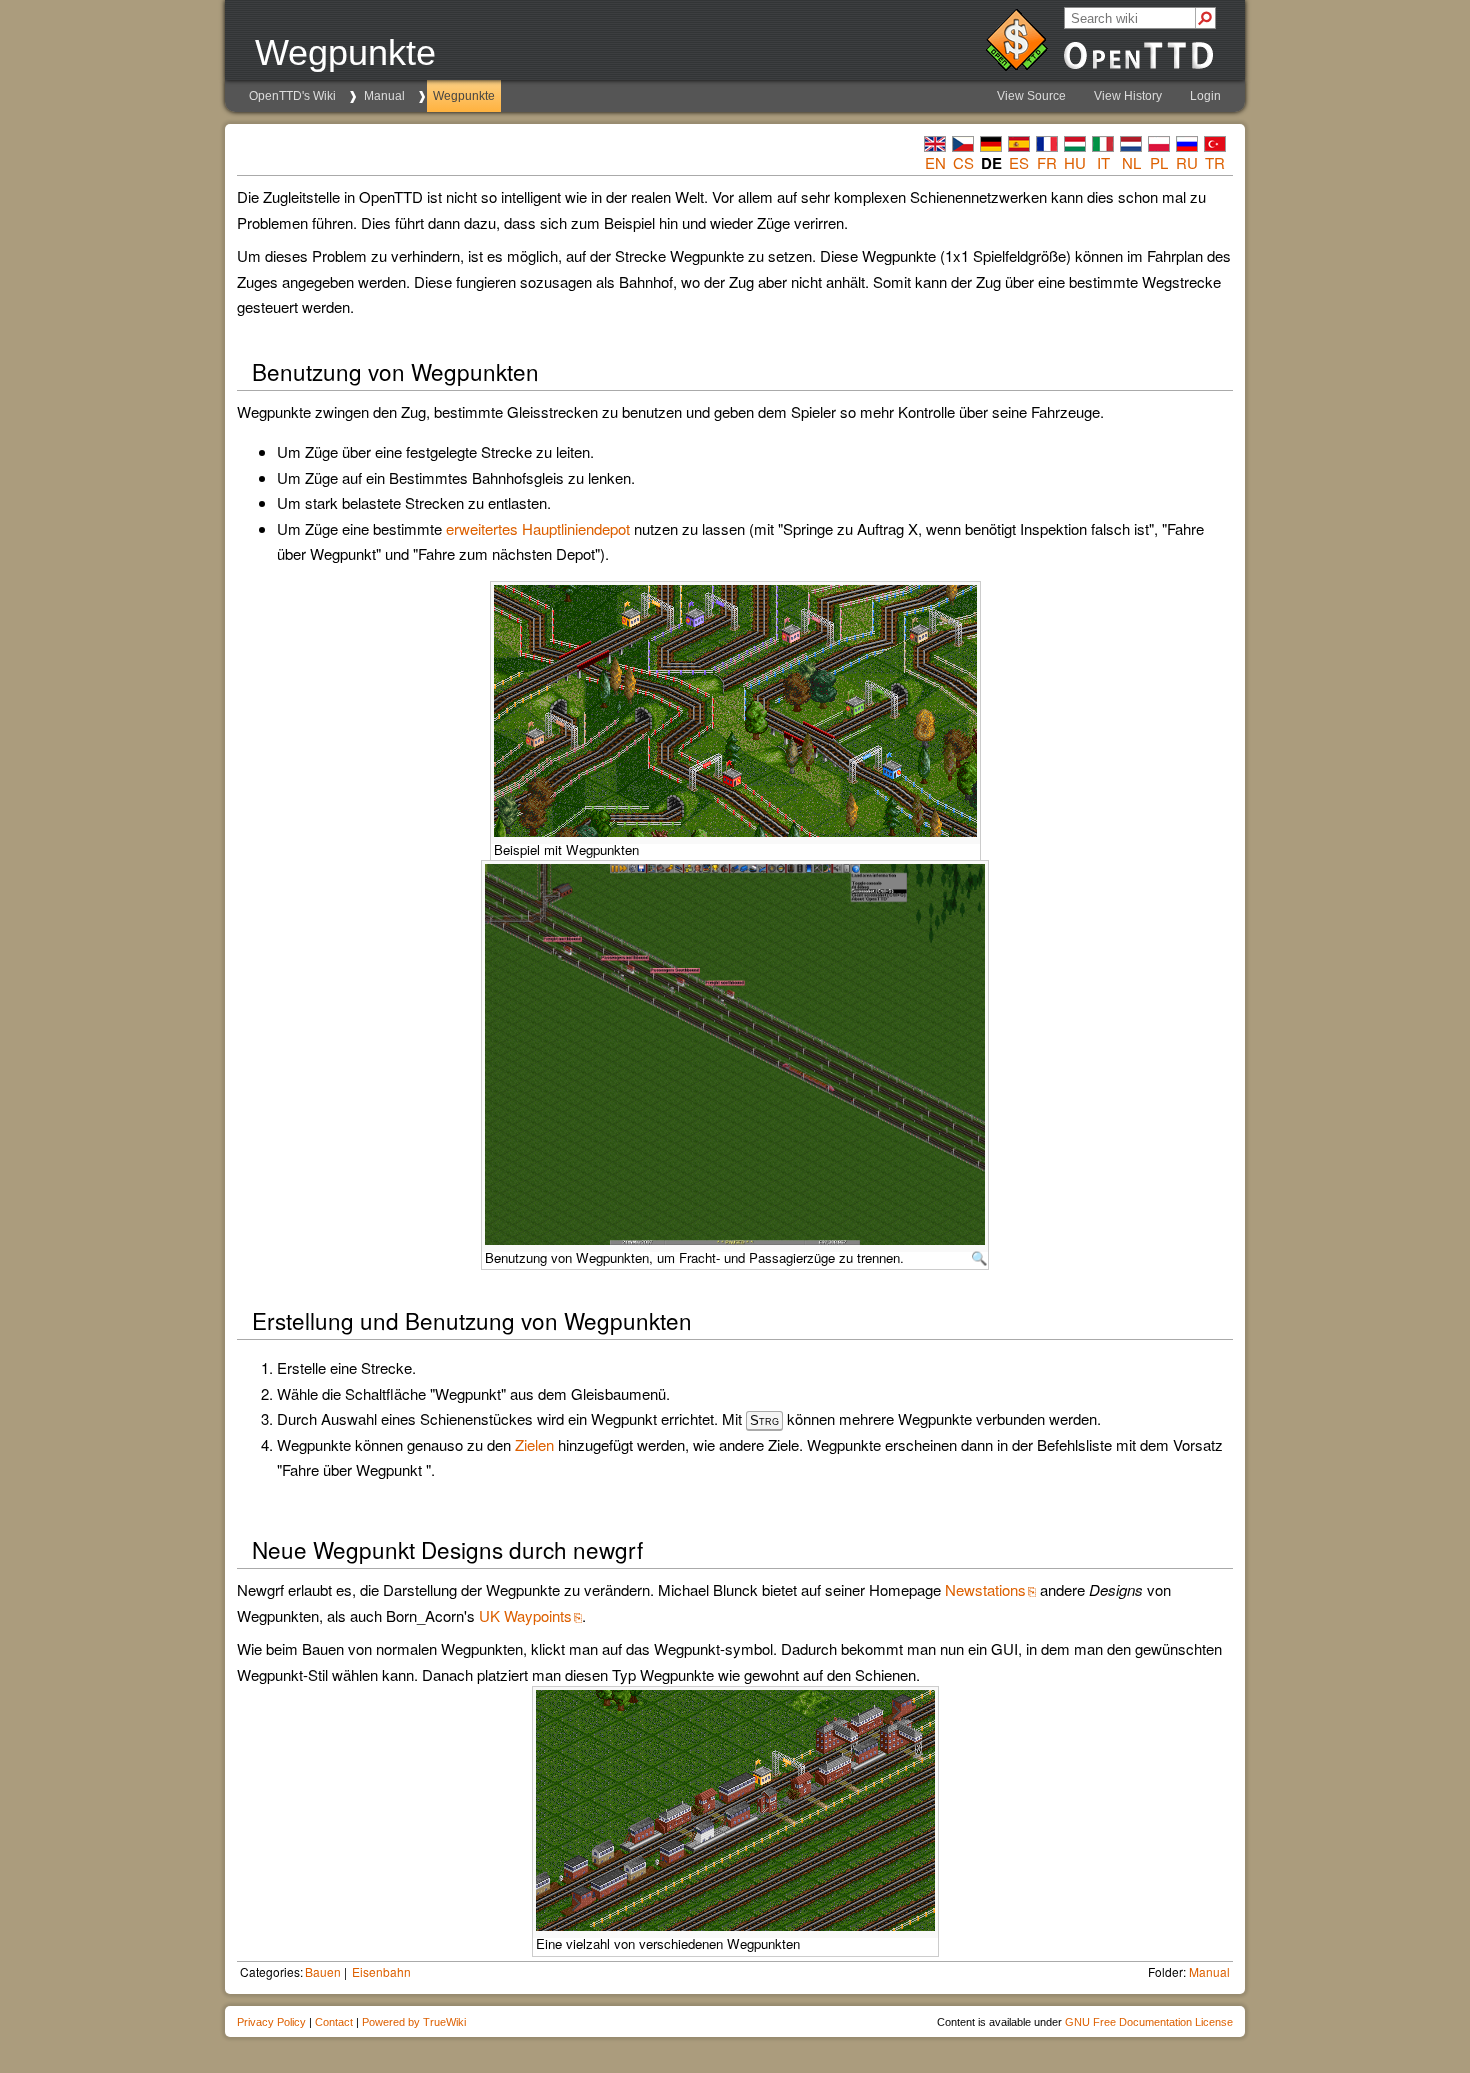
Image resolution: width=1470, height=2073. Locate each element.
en (935, 162)
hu (1075, 162)
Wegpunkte (464, 96)
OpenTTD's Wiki (292, 96)
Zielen (534, 1444)
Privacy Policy (271, 2022)
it (1103, 162)
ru (1187, 162)
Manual (384, 96)
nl (1131, 162)
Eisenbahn (381, 1971)
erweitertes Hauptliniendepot (538, 528)
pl (1159, 162)
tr (1215, 162)
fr (1047, 162)
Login (1205, 96)
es (1019, 162)
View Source (1031, 96)
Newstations (985, 1589)
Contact (334, 2022)
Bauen (323, 1971)
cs (963, 162)
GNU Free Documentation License (1149, 2022)
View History (1128, 96)
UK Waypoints (525, 1615)
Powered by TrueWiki (414, 2022)
